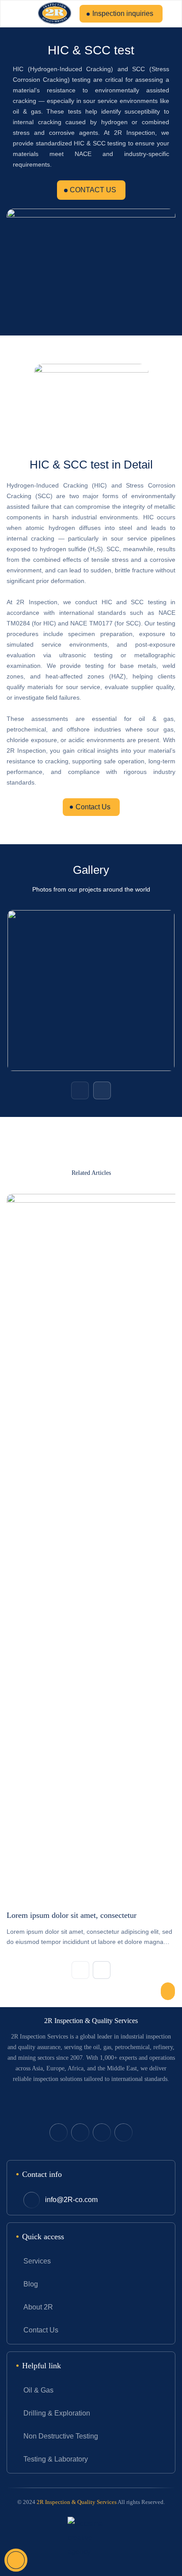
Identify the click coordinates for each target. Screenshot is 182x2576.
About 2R (38, 2307)
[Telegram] (102, 2132)
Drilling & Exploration (57, 2413)
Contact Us (93, 807)
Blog (31, 2284)
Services (37, 2261)
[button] (80, 1090)
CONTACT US (93, 190)
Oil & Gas (38, 2390)
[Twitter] (59, 2132)
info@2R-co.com (71, 2200)
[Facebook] (80, 2132)
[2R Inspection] (55, 14)
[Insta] (123, 2132)
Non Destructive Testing (61, 2436)
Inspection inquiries (123, 13)
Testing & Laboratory (56, 2459)
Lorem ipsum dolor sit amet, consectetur (72, 1915)
